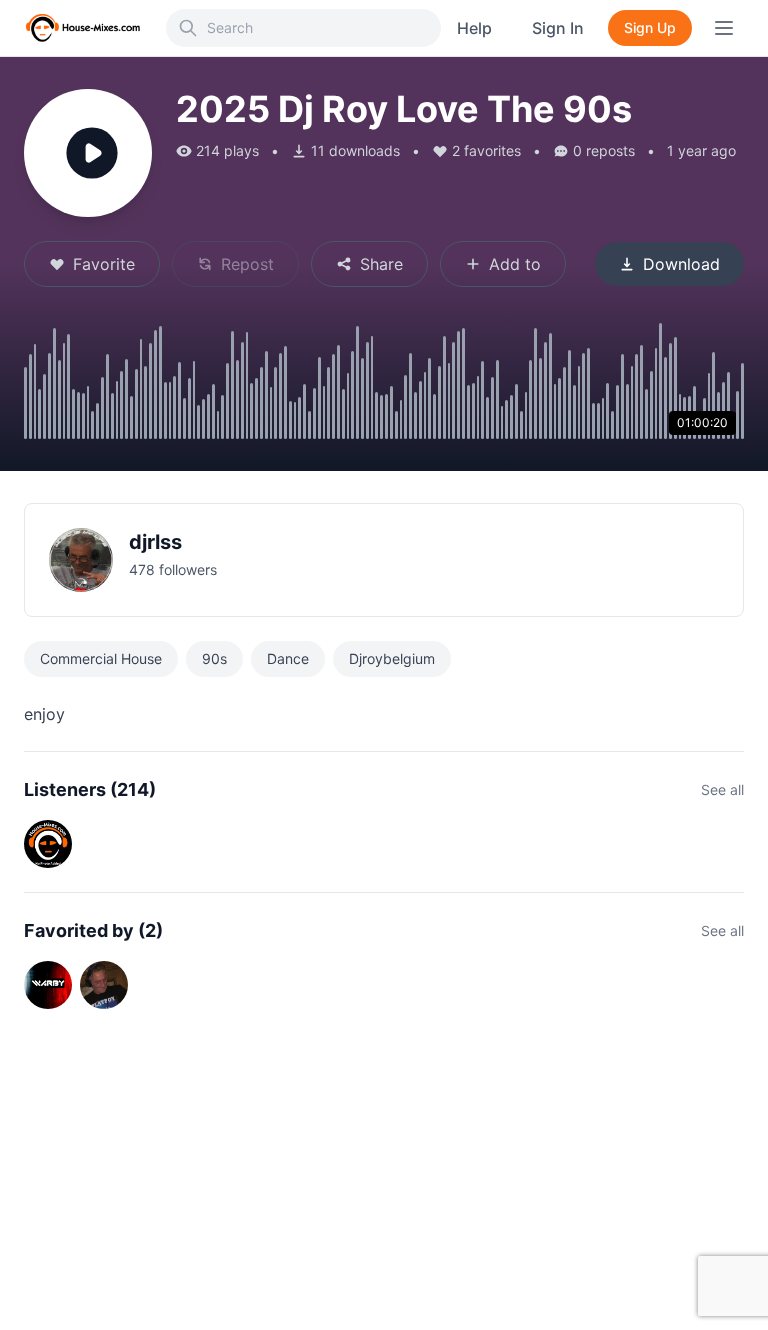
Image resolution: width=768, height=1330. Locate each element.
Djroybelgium (392, 658)
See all (722, 789)
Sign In (558, 28)
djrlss (155, 542)
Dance (288, 658)
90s (214, 658)
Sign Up (650, 27)
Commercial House (101, 658)
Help (474, 28)
